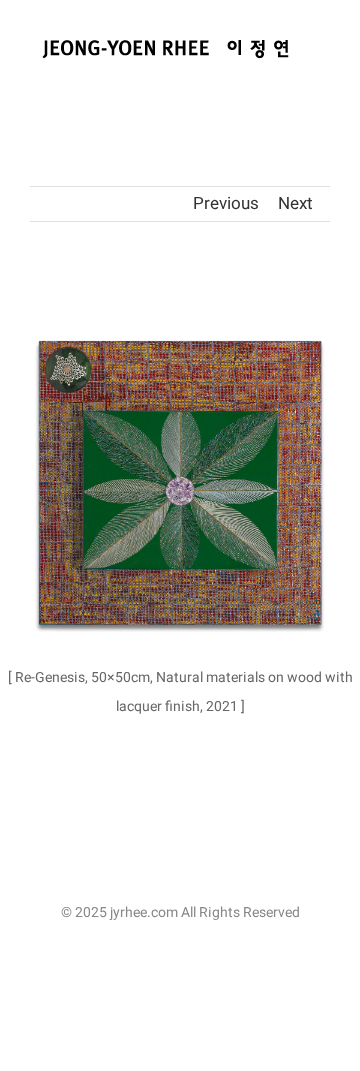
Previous (226, 203)
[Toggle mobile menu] (322, 85)
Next (295, 203)
